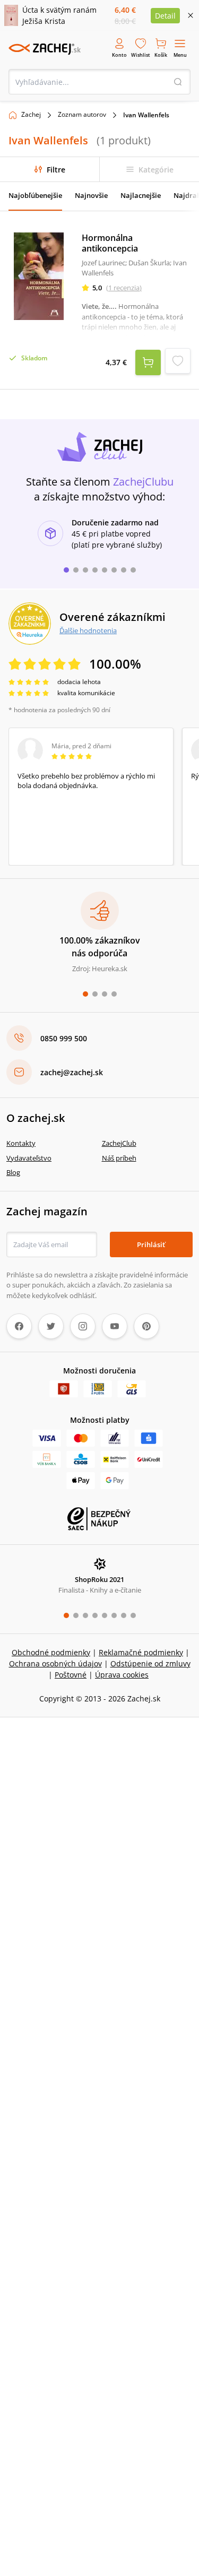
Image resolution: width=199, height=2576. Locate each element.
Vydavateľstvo (29, 1158)
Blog (13, 1172)
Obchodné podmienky (51, 1652)
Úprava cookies (122, 1675)
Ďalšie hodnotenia (88, 630)
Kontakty (21, 1143)
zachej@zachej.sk (72, 1072)
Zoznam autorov (82, 114)
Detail (165, 16)
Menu (180, 55)
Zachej (31, 114)
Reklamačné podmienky (141, 1652)
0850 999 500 (64, 1038)
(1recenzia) (124, 288)
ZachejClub (119, 1143)
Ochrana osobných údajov (55, 1663)
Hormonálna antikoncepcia (110, 243)
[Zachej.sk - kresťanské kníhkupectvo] (45, 49)
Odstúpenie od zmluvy (150, 1663)
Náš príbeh (119, 1158)
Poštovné (71, 1675)
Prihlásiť (151, 1244)
